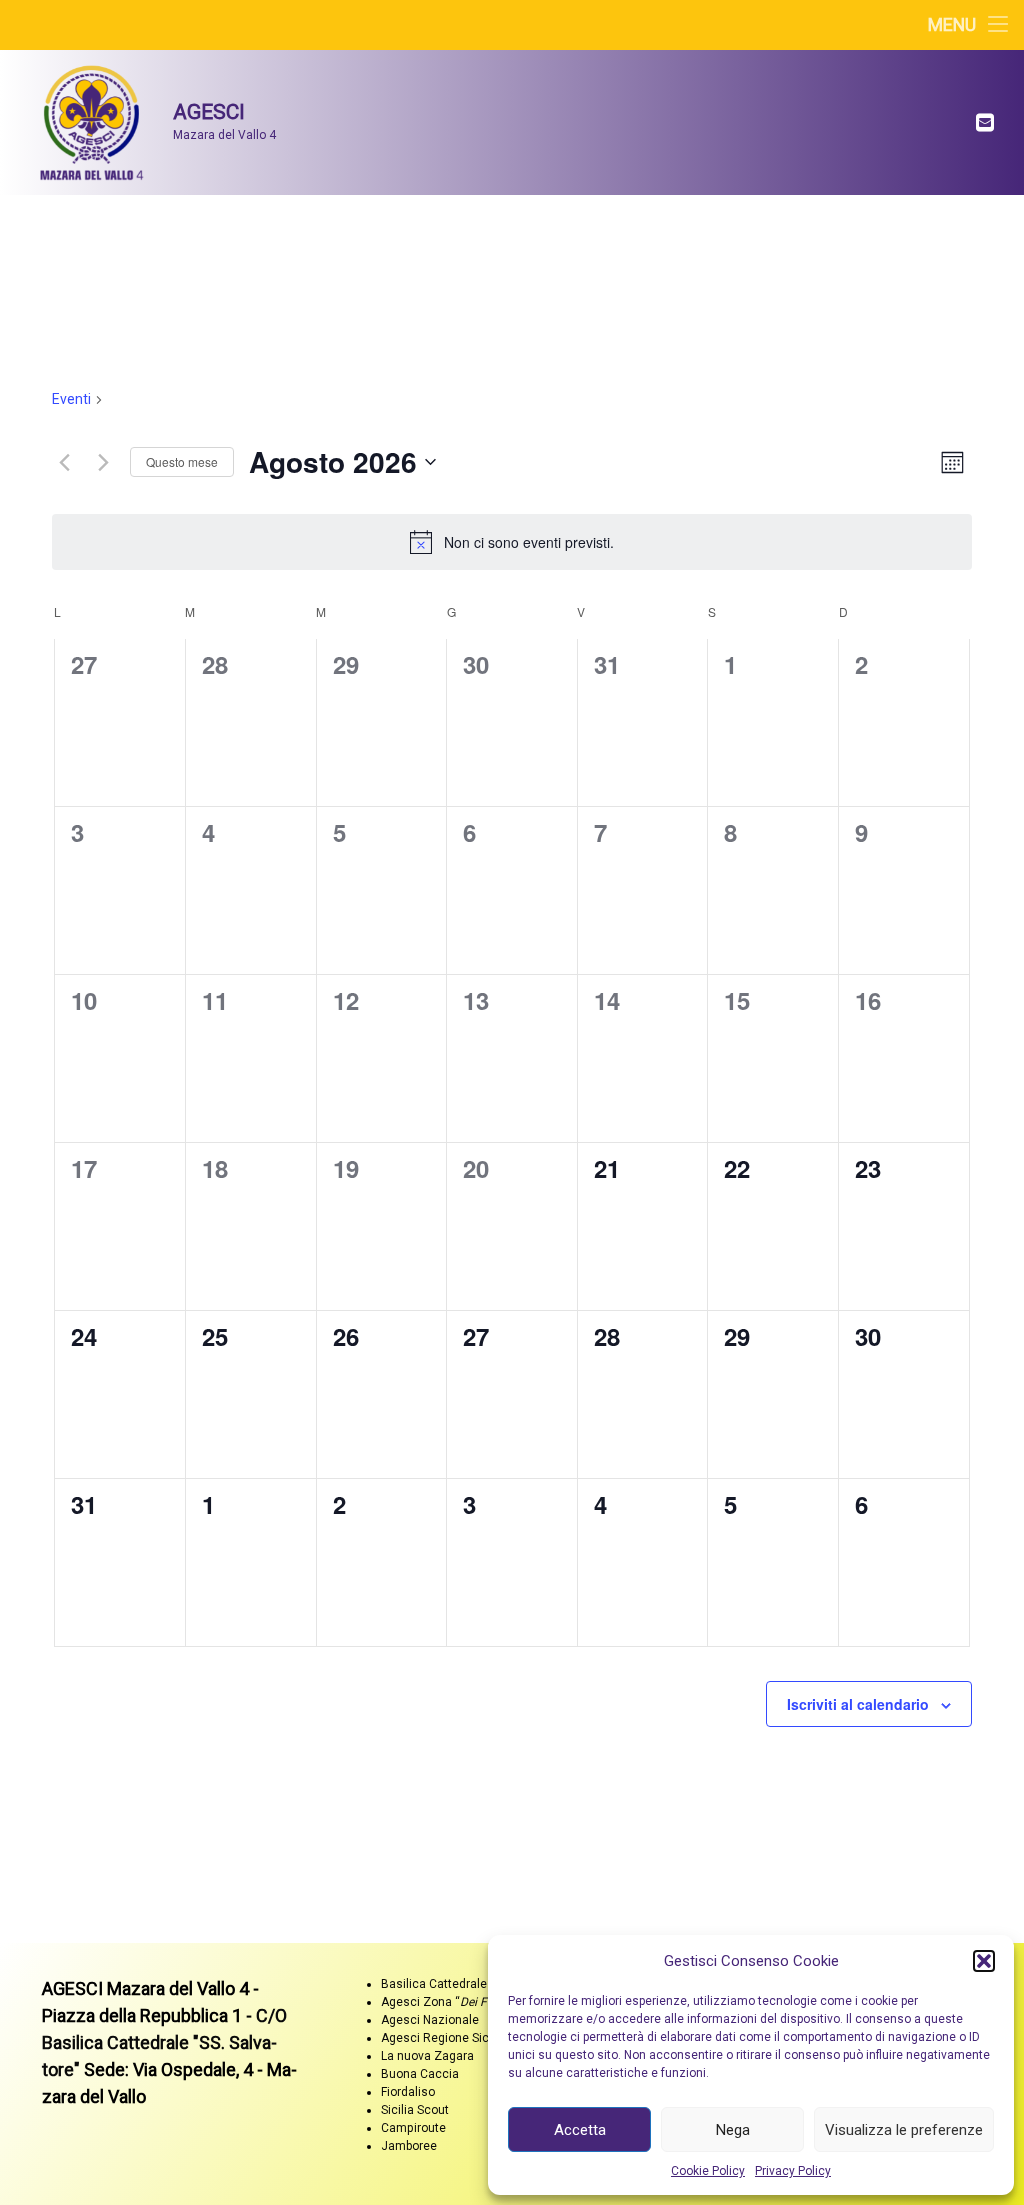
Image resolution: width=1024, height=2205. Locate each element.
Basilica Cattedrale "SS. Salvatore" (475, 1984)
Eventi (71, 399)
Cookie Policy (708, 2171)
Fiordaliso (408, 2092)
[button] (984, 1961)
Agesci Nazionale (430, 2020)
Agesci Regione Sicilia (443, 2038)
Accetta (580, 2130)
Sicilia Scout (415, 2110)
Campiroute (413, 2128)
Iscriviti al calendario (858, 1704)
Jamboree (409, 2146)
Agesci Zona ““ (449, 2002)
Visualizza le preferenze (904, 2130)
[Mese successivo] (103, 462)
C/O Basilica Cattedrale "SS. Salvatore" (164, 2042)
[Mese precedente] (64, 462)
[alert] (512, 542)
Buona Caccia (420, 2074)
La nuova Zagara (427, 2056)
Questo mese (182, 461)
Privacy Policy (793, 2171)
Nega (733, 2130)
